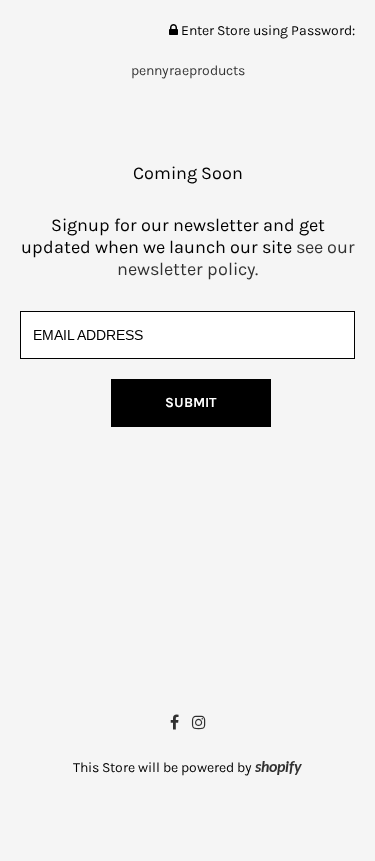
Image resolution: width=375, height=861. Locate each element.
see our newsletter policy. (236, 258)
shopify (278, 768)
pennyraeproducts (188, 70)
